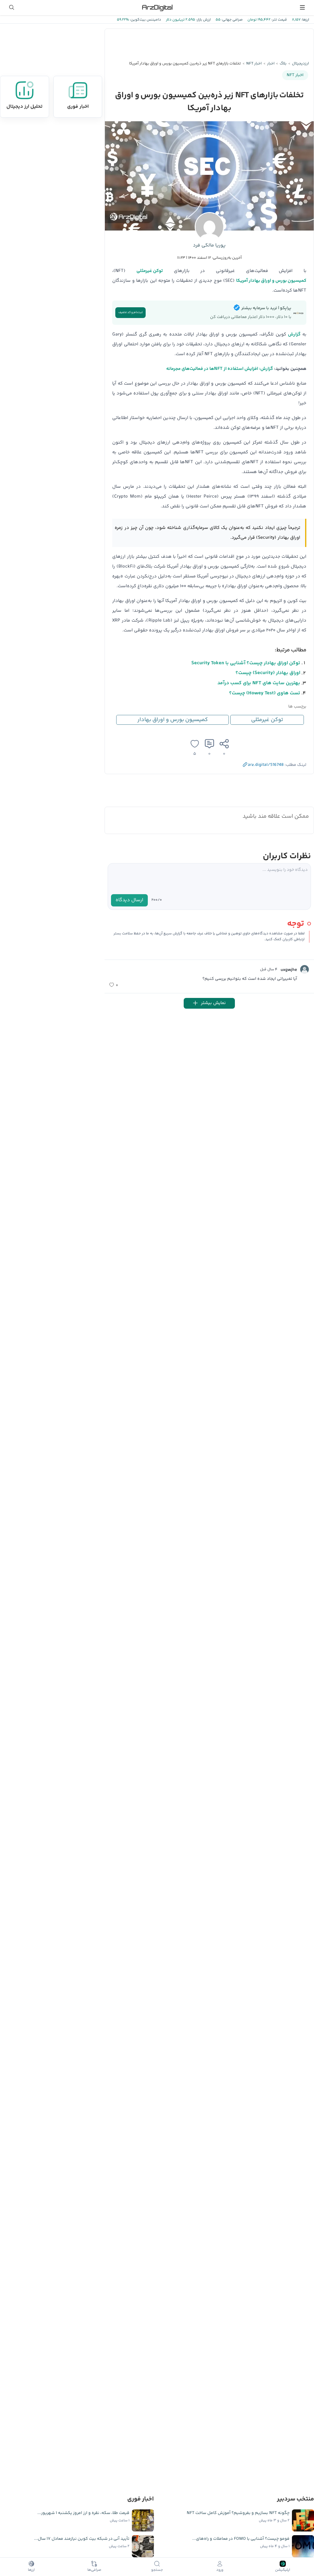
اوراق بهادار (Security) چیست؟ (268, 673)
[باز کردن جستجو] (12, 7)
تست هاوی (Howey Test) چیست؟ (265, 693)
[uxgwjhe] (304, 969)
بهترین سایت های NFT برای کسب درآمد (259, 683)
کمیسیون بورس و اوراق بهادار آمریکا (271, 281)
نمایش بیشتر (213, 1003)
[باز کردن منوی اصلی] (302, 7)
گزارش (294, 334)
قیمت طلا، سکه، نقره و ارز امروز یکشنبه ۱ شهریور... (83, 2513)
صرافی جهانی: (232, 20)
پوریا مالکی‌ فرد (209, 245)
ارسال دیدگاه (129, 900)
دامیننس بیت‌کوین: (145, 20)
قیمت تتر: (279, 20)
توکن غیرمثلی (267, 720)
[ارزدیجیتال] (157, 7)
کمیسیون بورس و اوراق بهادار (173, 720)
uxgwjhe (289, 970)
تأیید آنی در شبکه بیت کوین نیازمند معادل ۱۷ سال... (82, 2539)
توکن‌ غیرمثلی (150, 271)
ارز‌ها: (305, 20)
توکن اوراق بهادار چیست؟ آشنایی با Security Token (246, 663)
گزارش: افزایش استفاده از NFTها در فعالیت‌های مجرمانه (220, 369)
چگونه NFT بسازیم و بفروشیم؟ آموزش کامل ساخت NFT (238, 2513)
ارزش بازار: (203, 20)
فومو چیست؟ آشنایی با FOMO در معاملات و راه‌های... (241, 2539)
